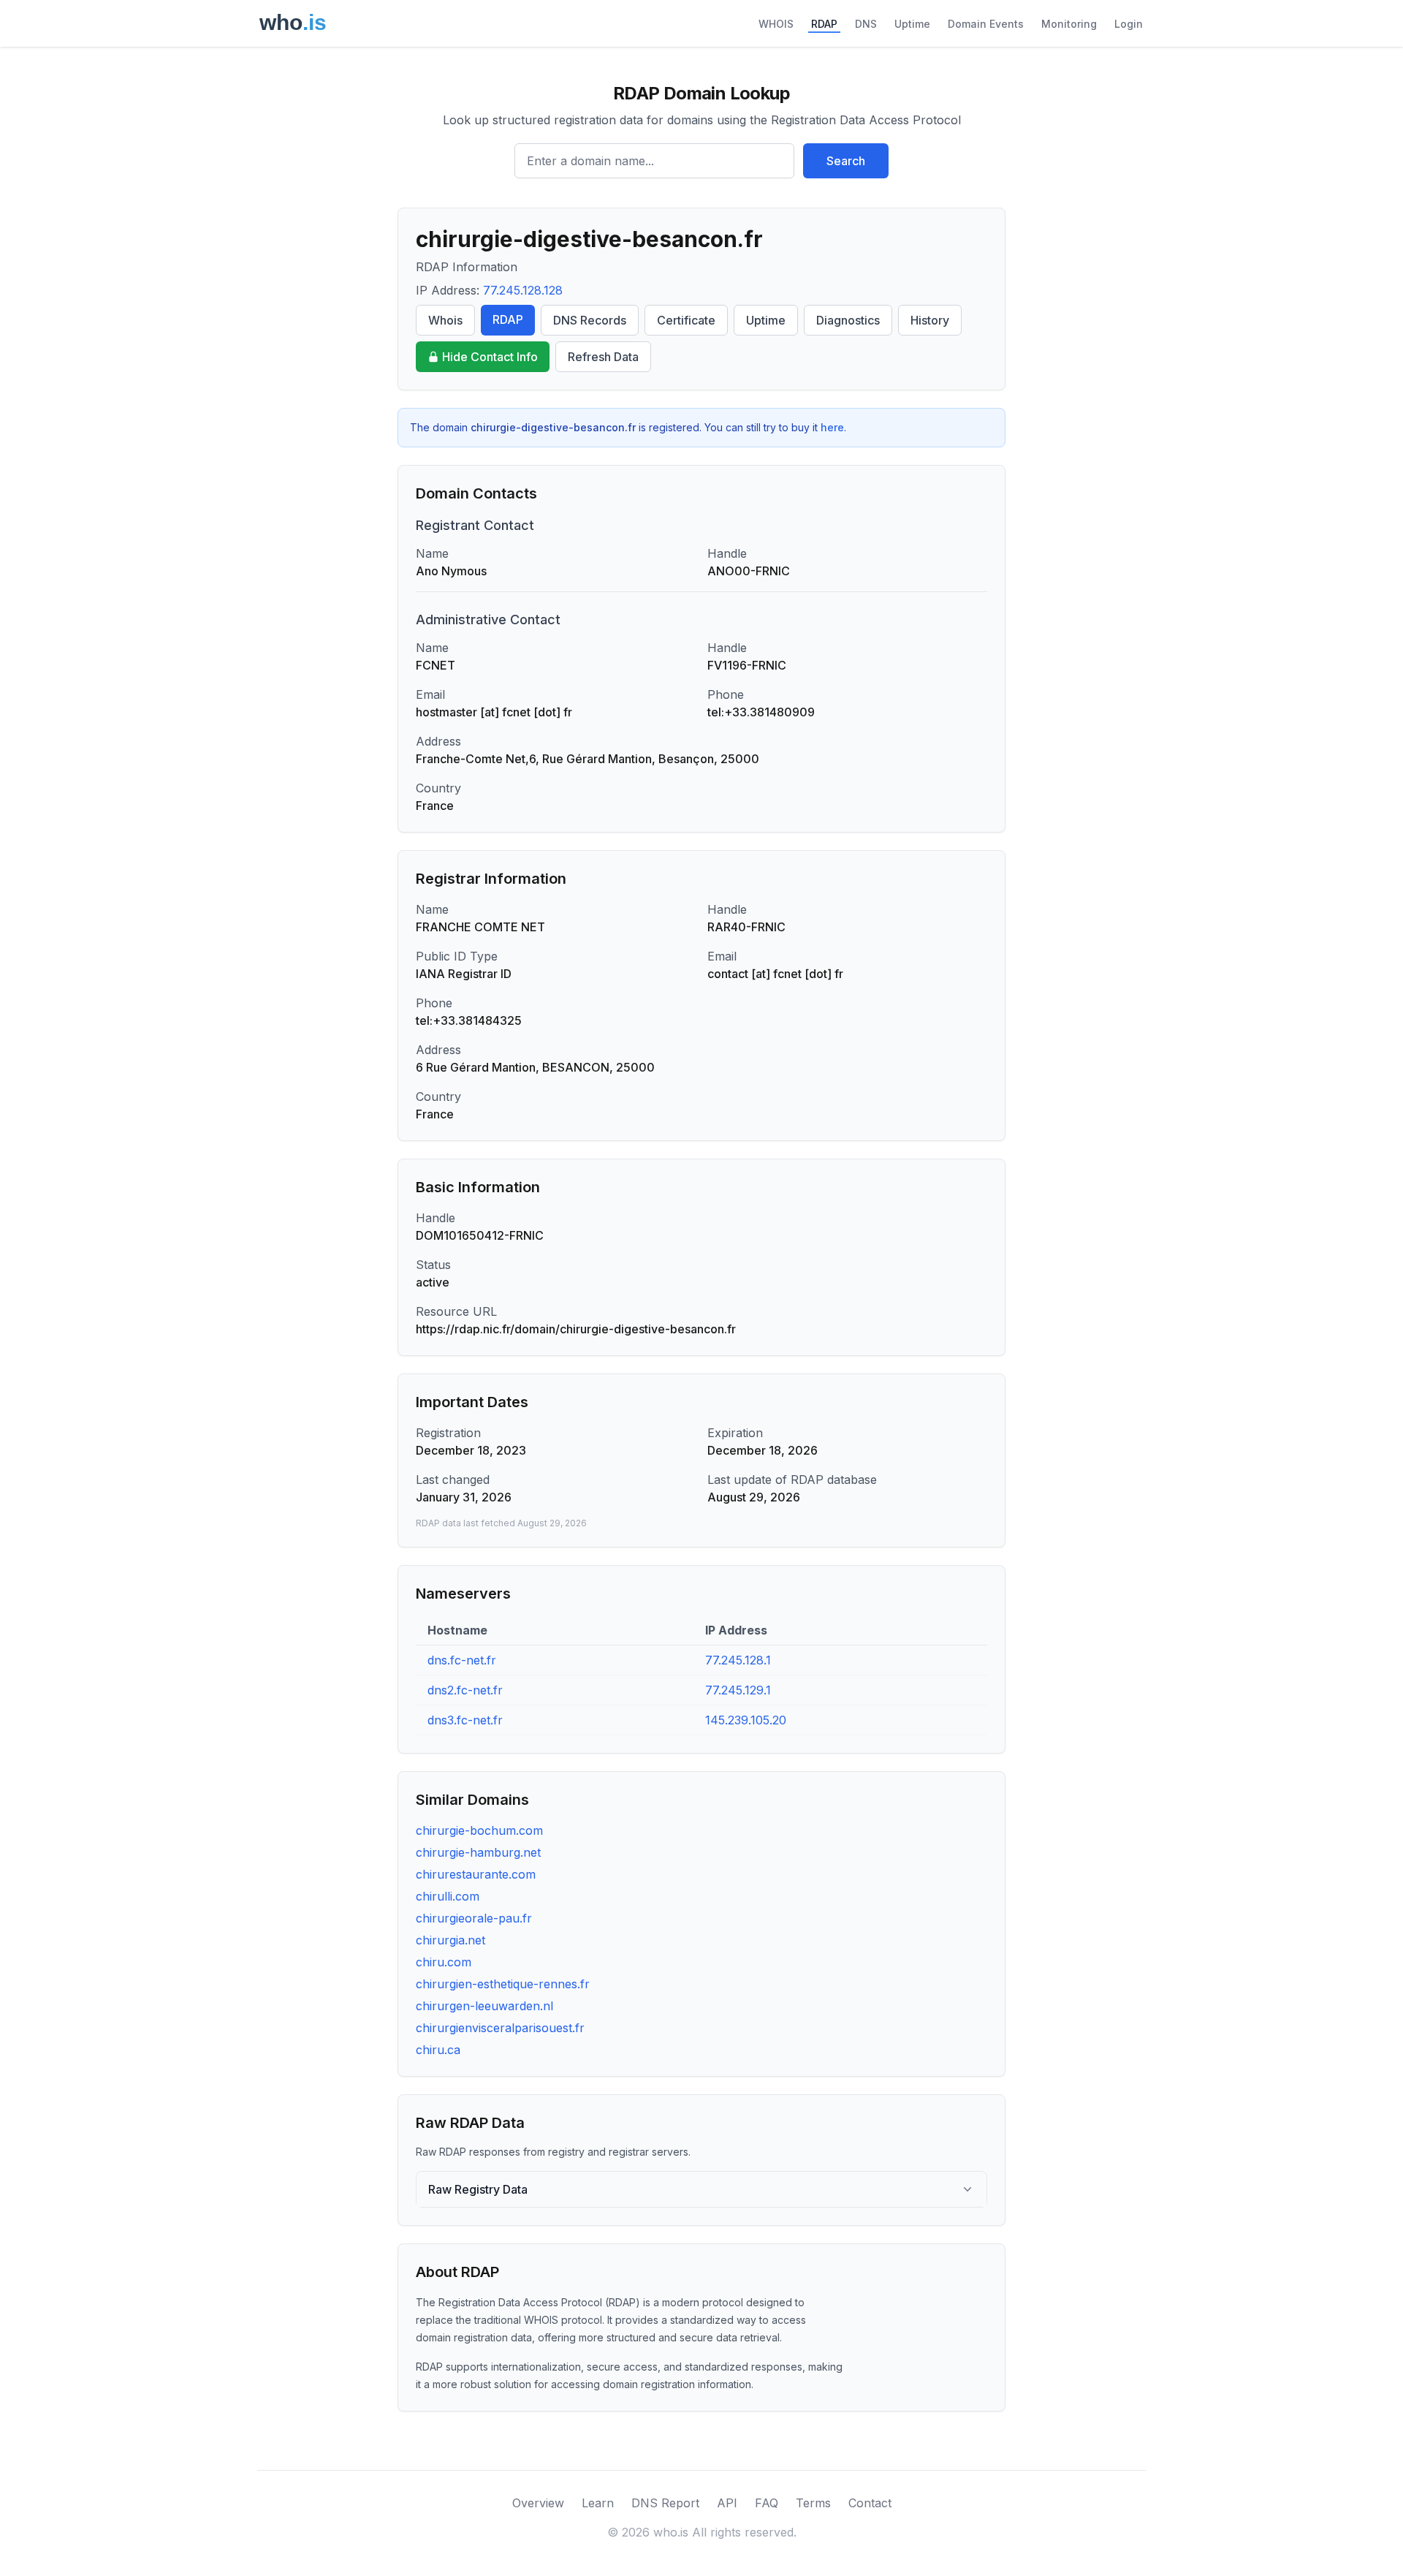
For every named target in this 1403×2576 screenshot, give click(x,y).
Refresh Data (603, 357)
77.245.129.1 (738, 1690)
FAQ (767, 2503)
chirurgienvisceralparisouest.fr (500, 2028)
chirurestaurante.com (476, 1874)
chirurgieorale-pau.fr (474, 1918)
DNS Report (665, 2503)
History (930, 320)
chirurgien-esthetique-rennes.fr (503, 1984)
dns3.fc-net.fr (465, 1720)
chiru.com (444, 1962)
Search (846, 161)
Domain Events (986, 24)
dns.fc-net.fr (462, 1660)
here (832, 427)
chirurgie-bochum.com (479, 1830)
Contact (870, 2503)
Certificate (686, 320)
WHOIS (776, 24)
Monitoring (1069, 24)
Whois (445, 320)
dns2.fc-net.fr (465, 1690)
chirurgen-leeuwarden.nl (484, 2006)
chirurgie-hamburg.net (478, 1852)
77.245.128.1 (738, 1660)
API (727, 2503)
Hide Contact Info (490, 357)
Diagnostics (848, 320)
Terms (813, 2503)
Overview (538, 2503)
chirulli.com (448, 1896)
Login (1129, 24)
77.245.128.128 (523, 290)
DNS (866, 24)
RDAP (824, 24)
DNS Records (590, 320)
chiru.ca (438, 2050)
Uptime (912, 24)
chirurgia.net (450, 1940)
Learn (598, 2503)
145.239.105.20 (746, 1720)
